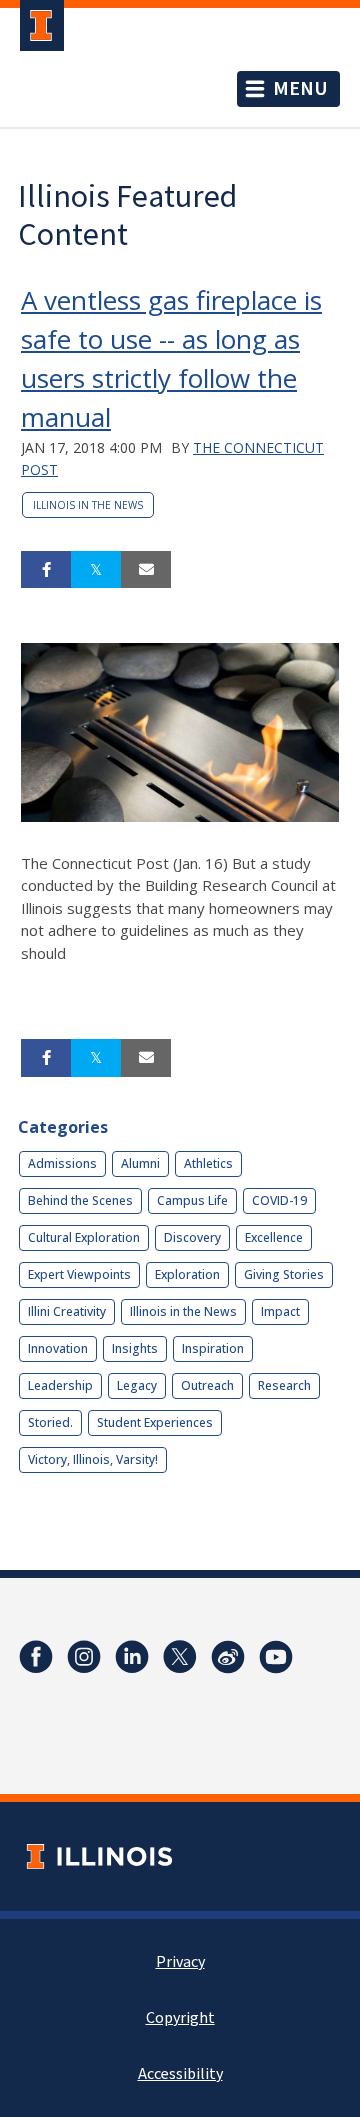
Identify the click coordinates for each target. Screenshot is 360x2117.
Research (284, 1385)
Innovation (58, 1348)
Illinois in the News (88, 505)
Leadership (60, 1385)
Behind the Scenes (80, 1200)
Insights (135, 1348)
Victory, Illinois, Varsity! (93, 1459)
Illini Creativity (67, 1311)
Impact (280, 1311)
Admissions (62, 1163)
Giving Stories (284, 1274)
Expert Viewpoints (79, 1274)
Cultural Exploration (84, 1237)
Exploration (187, 1274)
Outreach (207, 1385)
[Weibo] (228, 1657)
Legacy (137, 1385)
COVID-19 (279, 1200)
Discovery (192, 1237)
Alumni (140, 1163)
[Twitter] (180, 1657)
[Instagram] (84, 1657)
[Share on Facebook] (46, 570)
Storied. (50, 1422)
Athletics (208, 1163)
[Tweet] (96, 570)
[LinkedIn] (132, 1657)
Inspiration (213, 1348)
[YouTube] (276, 1657)
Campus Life (192, 1200)
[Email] (146, 570)
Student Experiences (155, 1422)
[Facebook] (36, 1657)
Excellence (274, 1237)
